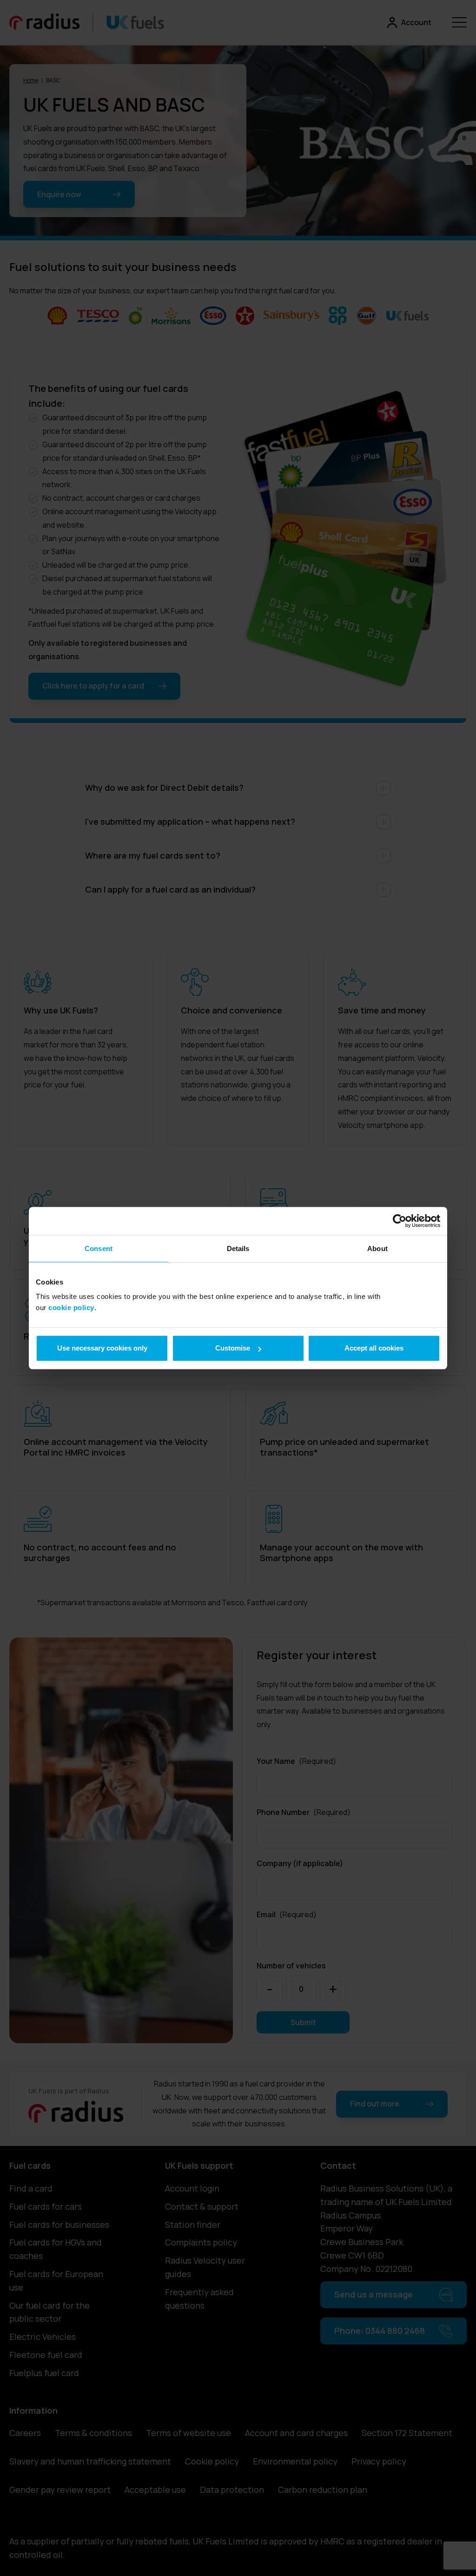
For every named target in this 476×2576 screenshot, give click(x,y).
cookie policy (71, 1308)
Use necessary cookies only (102, 1348)
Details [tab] (238, 1248)
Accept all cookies (374, 1348)
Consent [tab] (99, 1248)
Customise (233, 1348)
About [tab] (377, 1248)
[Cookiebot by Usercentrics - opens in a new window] (400, 1221)
